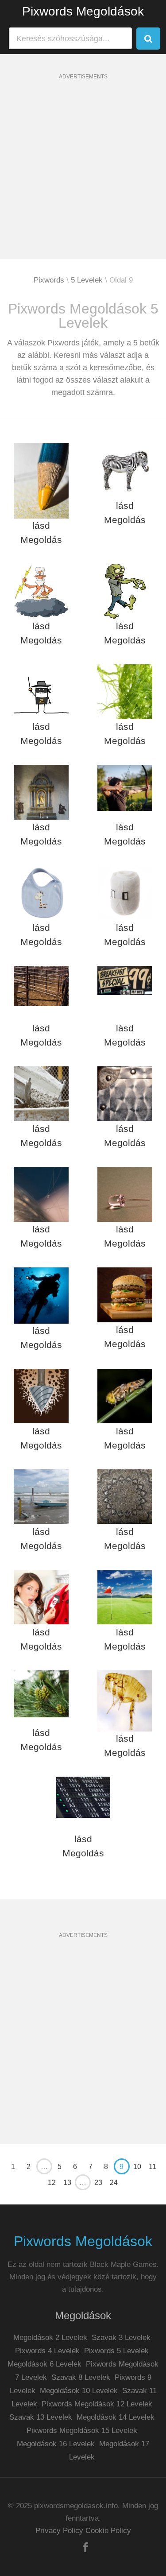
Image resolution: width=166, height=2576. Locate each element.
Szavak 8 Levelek (81, 2377)
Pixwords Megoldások (83, 11)
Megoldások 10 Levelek (79, 2391)
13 (67, 2183)
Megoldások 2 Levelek (50, 2338)
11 (152, 2167)
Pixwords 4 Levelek (47, 2351)
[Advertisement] (83, 176)
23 (98, 2183)
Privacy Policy (59, 2531)
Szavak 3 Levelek (121, 2338)
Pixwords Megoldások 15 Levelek (82, 2431)
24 (114, 2183)
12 (52, 2183)
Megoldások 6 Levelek (44, 2364)
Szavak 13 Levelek (41, 2417)
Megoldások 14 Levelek (116, 2417)
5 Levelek (87, 280)
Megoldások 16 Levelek (56, 2444)
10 (137, 2167)
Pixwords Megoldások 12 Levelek (97, 2404)
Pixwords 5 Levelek (116, 2351)
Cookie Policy (108, 2531)
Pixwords (49, 280)
